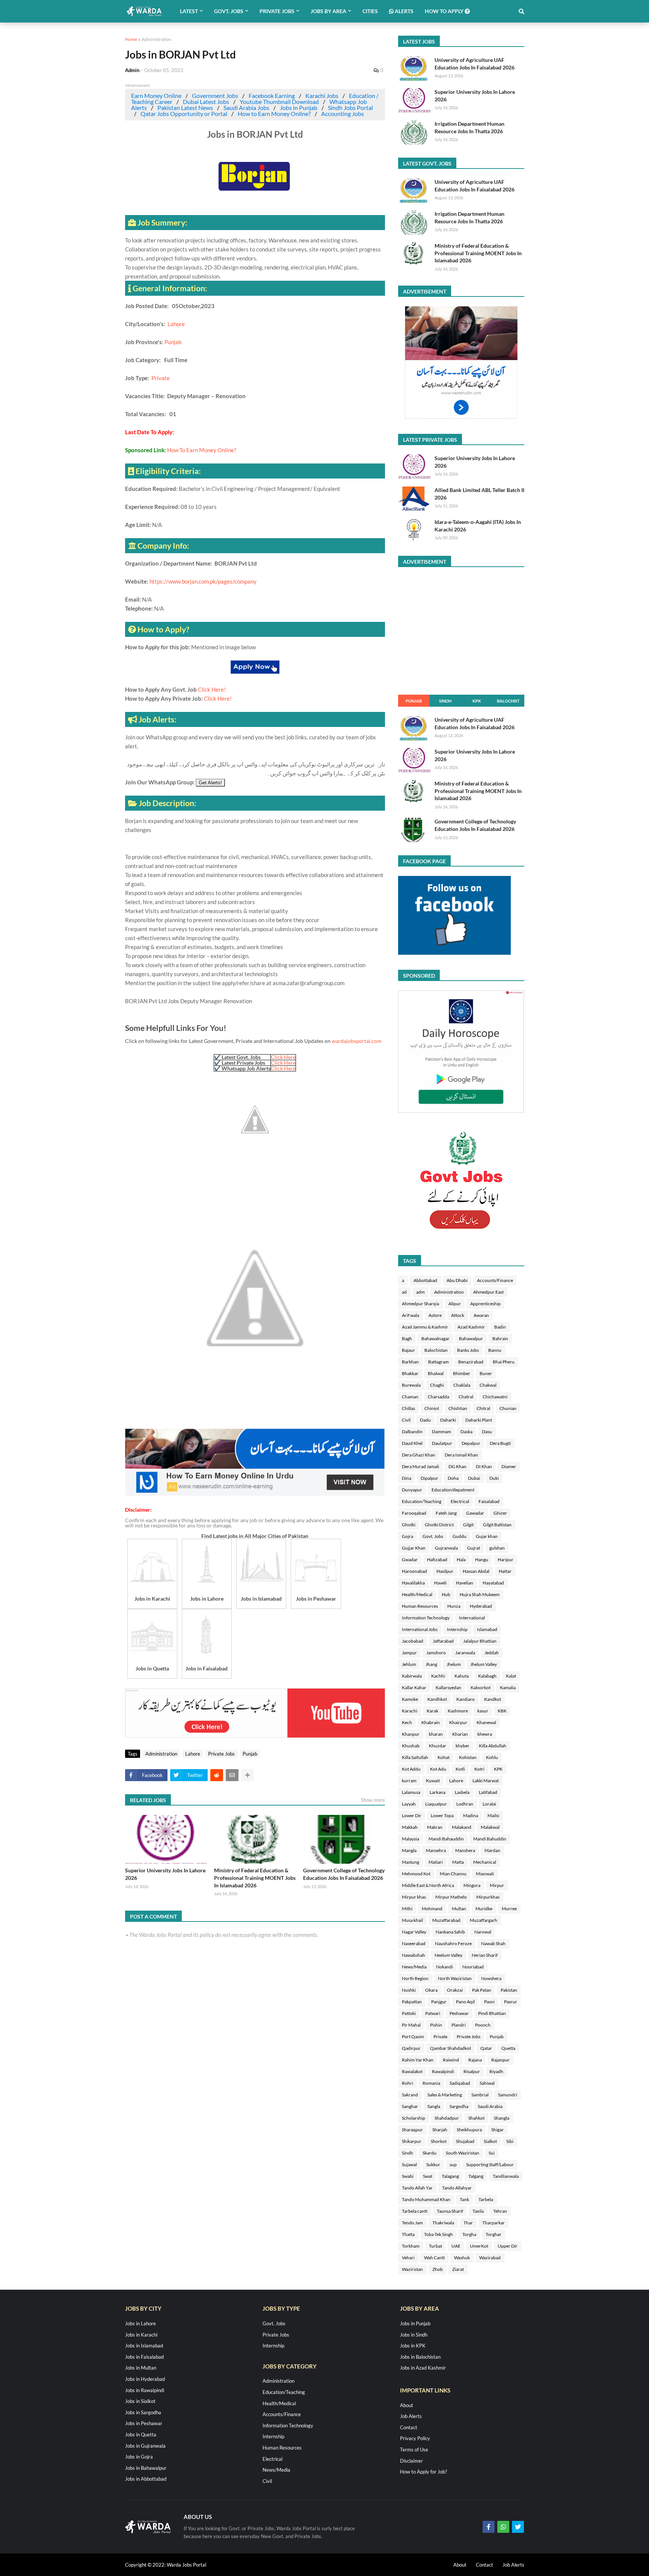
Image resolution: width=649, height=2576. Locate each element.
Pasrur (511, 2002)
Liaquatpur (436, 1804)
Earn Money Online (156, 96)
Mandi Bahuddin (490, 1839)
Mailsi (493, 1815)
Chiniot (432, 1408)
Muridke (484, 1909)
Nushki (409, 1990)
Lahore (176, 324)
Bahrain (500, 1338)
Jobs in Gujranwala (145, 2446)
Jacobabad (413, 1641)
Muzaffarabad (446, 1920)
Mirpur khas (414, 1897)
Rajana (475, 2060)
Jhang (431, 1664)
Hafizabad (437, 1560)
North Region (415, 1978)
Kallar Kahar (414, 1687)
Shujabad (465, 2141)
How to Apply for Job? (423, 2472)
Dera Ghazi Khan (419, 1455)
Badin (500, 1327)
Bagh (407, 1338)
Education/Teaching (422, 1501)
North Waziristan (455, 1978)
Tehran (500, 2211)
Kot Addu (411, 1769)
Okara (431, 1990)
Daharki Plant (479, 1420)
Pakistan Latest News (185, 108)
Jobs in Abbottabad (146, 2479)
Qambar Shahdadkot (451, 2048)
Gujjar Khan (414, 1548)
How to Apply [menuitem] (445, 11)
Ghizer (500, 1513)
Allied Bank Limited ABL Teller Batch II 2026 (479, 494)
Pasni (489, 2002)
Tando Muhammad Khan (426, 2199)
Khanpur (411, 1734)
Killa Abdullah (493, 1746)
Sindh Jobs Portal (350, 108)
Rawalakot (412, 2071)
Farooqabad (414, 1513)
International (472, 1618)
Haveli (440, 1583)
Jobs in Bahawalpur (146, 2468)
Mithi (407, 1909)
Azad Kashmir (471, 1327)
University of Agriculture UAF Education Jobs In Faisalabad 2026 (475, 64)
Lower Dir (412, 1815)
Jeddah (492, 1653)
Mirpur (497, 1885)
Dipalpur (429, 1478)
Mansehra (436, 1850)
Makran (435, 1827)
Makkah (410, 1827)
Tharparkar (494, 2223)
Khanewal (486, 1722)
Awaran (481, 1315)
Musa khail (412, 1920)
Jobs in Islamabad (144, 2346)
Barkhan (410, 1362)
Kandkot (493, 1699)
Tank (464, 2199)
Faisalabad (489, 1501)
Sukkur (433, 2164)
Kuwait (433, 1781)
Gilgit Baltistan (497, 1525)
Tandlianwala (506, 2176)
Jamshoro (436, 1653)
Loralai (489, 1804)
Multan (459, 1909)
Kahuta (462, 1676)
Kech (407, 1722)
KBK (502, 1711)
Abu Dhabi (457, 1280)
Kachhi (438, 1676)
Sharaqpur (412, 2130)
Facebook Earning (272, 96)
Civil (406, 1420)
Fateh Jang (446, 1513)
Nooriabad (473, 1967)
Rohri (408, 2083)
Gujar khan (487, 1536)
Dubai (474, 1478)
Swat (428, 2176)
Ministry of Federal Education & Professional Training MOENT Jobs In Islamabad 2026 (255, 1878)
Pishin (436, 2025)
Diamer (509, 1466)
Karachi (410, 1711)
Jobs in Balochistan (420, 2357)
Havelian (465, 1583)
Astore (435, 1315)
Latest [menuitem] (189, 11)
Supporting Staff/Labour (490, 2164)
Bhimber (462, 1373)
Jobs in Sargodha (143, 2412)
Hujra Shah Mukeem (480, 1594)
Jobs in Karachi (141, 2335)
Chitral (483, 1408)
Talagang (450, 2176)
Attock (458, 1315)
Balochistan (436, 1350)
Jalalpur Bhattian (480, 1641)
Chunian (508, 1408)
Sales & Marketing (445, 2095)
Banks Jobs (468, 1350)
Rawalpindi (443, 2071)
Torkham (411, 2246)
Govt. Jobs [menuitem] (229, 11)
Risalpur (472, 2071)
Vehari (408, 2258)
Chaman (410, 1397)
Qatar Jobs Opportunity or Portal (184, 114)
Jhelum (454, 1664)
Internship (457, 1629)
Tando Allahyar (457, 2188)
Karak (432, 1711)
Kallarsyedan (448, 1687)
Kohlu (492, 1757)
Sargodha (459, 2106)
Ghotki (409, 1525)
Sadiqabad (460, 2083)
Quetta (508, 2048)
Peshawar (459, 2013)
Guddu (460, 1536)
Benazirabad (471, 1362)
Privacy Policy (415, 2438)
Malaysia (411, 1839)
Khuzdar (438, 1746)
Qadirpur (411, 2048)
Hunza (454, 1606)
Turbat (435, 2246)
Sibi (510, 2141)
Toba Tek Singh (438, 2234)
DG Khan (457, 1466)
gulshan (497, 1548)
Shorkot (439, 2141)
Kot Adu (438, 1769)
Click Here (283, 1057)
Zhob (438, 2269)
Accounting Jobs (343, 114)
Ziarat (458, 2269)
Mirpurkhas (488, 1897)
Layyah (409, 1804)
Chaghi (437, 1385)
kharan (436, 1734)
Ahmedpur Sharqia (420, 1304)
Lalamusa (411, 1792)
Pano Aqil (465, 2002)
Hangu (482, 1560)
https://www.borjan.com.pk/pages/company (203, 581)
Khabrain (431, 1722)
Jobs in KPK (413, 2346)
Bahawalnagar (435, 1338)
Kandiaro (466, 1699)
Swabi (408, 2176)
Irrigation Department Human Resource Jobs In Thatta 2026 (469, 127)
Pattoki (409, 2013)
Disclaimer (411, 2461)
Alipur (455, 1304)
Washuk (462, 2258)
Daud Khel (412, 1443)
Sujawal (409, 2164)
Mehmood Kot (416, 1874)
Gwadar (410, 1560)
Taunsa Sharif (450, 2211)
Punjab (173, 342)
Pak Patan (482, 1990)
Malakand (462, 1827)
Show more (373, 1800)
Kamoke (410, 1699)
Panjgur (439, 2002)
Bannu (495, 1350)
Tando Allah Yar (417, 2188)
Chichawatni (495, 1397)
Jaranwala (465, 1653)
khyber (463, 1746)
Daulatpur (442, 1443)
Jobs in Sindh (414, 2335)
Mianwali (485, 1874)
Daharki (448, 1420)
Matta (458, 1862)
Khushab (411, 1746)
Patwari (433, 2013)
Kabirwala (412, 1676)
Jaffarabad (443, 1641)
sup (453, 2164)
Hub (446, 1594)
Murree (509, 1909)
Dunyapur (412, 1490)
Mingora (472, 1885)
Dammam (441, 1432)
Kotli (460, 1769)
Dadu (425, 1420)
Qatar (486, 2048)
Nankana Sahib (450, 1932)
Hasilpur (445, 1571)
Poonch (483, 2025)
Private (161, 378)
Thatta (408, 2234)
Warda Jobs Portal (186, 2565)
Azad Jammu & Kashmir (425, 1327)
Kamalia (508, 1687)
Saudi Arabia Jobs (246, 108)
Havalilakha (413, 1583)
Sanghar (410, 2106)
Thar (468, 2223)
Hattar (505, 1571)
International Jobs (420, 1629)
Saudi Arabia (490, 2106)
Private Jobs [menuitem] (277, 11)
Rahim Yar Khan (418, 2060)
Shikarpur (412, 2141)
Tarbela (486, 2199)
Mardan (492, 1850)
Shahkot (476, 2118)
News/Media (414, 1967)
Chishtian (458, 1408)
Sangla (434, 2106)
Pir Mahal (411, 2025)
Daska (466, 1432)
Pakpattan (412, 2002)
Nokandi (444, 1967)
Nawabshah (414, 1955)
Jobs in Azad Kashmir (423, 2368)
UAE (456, 2246)
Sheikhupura (469, 2130)
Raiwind (451, 2060)
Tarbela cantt (415, 2211)
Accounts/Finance (495, 1280)
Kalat (511, 1676)
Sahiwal (487, 2083)
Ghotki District (439, 1525)
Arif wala (411, 1315)
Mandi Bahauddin (446, 1839)
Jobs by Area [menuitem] (328, 11)
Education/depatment (453, 1490)
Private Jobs (221, 1754)
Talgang (476, 2176)
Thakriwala (443, 2223)
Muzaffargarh (484, 1920)
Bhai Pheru (504, 1362)
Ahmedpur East (488, 1292)
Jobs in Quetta (141, 2435)
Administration (156, 39)
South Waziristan (463, 2153)
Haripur (506, 1560)
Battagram (438, 1362)
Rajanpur (500, 2060)
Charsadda (438, 1397)
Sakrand (410, 2095)
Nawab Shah (493, 1943)
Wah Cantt (434, 2258)
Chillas (408, 1408)
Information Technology (426, 1618)
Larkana (438, 1792)
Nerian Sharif (485, 1955)
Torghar (494, 2234)
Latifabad (488, 1792)
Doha (453, 1478)
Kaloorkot (481, 1687)
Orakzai (455, 1990)
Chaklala (462, 1385)
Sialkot (490, 2141)
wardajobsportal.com (357, 1041)
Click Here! (212, 689)
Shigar (497, 2130)
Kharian (460, 1734)
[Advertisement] (255, 1494)
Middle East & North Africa (428, 1885)
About (407, 2405)
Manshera (465, 1850)
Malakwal (490, 1827)
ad (404, 1292)
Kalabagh (487, 1676)
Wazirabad (490, 2258)
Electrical (460, 1501)
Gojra (408, 1536)
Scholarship (414, 2118)
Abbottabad (425, 1280)
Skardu (429, 2153)
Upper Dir (508, 2246)
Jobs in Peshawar (144, 2423)
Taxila (478, 2211)
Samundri (508, 2095)
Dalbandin (412, 1432)
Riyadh (496, 2071)
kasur (483, 1711)
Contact (409, 2427)
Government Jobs (215, 96)
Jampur (409, 1653)
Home (131, 39)
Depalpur (471, 1443)
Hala (461, 1560)
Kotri (479, 1769)
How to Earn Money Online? (274, 114)
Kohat (444, 1757)
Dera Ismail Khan (461, 1455)
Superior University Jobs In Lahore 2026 (165, 1874)
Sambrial (480, 2095)
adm (420, 1292)
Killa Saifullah (415, 1757)
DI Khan (484, 1466)
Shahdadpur (447, 2118)
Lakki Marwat (486, 1781)
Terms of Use (414, 2450)
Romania (431, 2083)
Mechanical (485, 1862)
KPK (477, 701)
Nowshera (491, 1978)
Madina (471, 1815)
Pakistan (509, 1990)
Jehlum (409, 1664)
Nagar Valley (414, 1932)
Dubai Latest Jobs (206, 102)
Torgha (469, 2234)
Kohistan (468, 1757)
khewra (485, 1734)
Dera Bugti (500, 1443)
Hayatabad (493, 1583)
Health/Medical (417, 1594)
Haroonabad (414, 1571)
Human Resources (420, 1606)
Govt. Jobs (433, 1536)
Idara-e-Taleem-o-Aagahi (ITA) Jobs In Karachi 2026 (478, 526)
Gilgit (468, 1525)
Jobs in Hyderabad (145, 2379)
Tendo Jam (412, 2223)
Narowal (483, 1932)
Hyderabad (481, 1606)
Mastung (411, 1862)
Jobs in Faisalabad (144, 2357)
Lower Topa (442, 1815)
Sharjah (440, 2130)
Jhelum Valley (484, 1664)
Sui (492, 2153)
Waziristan (412, 2269)
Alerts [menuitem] (404, 11)
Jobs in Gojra (139, 2457)
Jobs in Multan (141, 2368)
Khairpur (458, 1722)
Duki (494, 1478)
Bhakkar (410, 1373)
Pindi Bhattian (492, 2013)
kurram (409, 1781)
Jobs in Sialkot (140, 2401)
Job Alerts (411, 2416)
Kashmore (458, 1711)
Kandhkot (437, 1699)
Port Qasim (413, 2037)
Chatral (466, 1397)
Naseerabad (414, 1943)
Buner (486, 1373)
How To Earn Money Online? (202, 450)
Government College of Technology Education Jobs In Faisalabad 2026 (344, 1874)
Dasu (487, 1432)
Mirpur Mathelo (451, 1897)
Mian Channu (453, 1874)
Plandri (459, 2025)
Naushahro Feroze (453, 1943)
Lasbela (462, 1792)
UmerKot (479, 2246)
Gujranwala (446, 1548)
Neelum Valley (448, 1955)
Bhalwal (436, 1373)
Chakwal (488, 1385)
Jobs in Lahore (140, 2323)
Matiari (436, 1862)
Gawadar (475, 1513)
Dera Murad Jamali (420, 1466)
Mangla (409, 1850)
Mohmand (432, 1909)
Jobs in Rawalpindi (145, 2390)
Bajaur (408, 1350)
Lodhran (465, 1804)
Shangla (502, 2118)
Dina (407, 1478)
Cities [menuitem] (370, 11)
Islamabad (487, 1629)
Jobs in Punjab (299, 108)
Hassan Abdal (476, 1571)
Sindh (445, 701)
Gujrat (474, 1548)
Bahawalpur (471, 1338)
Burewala (411, 1385)
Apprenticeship (485, 1304)
